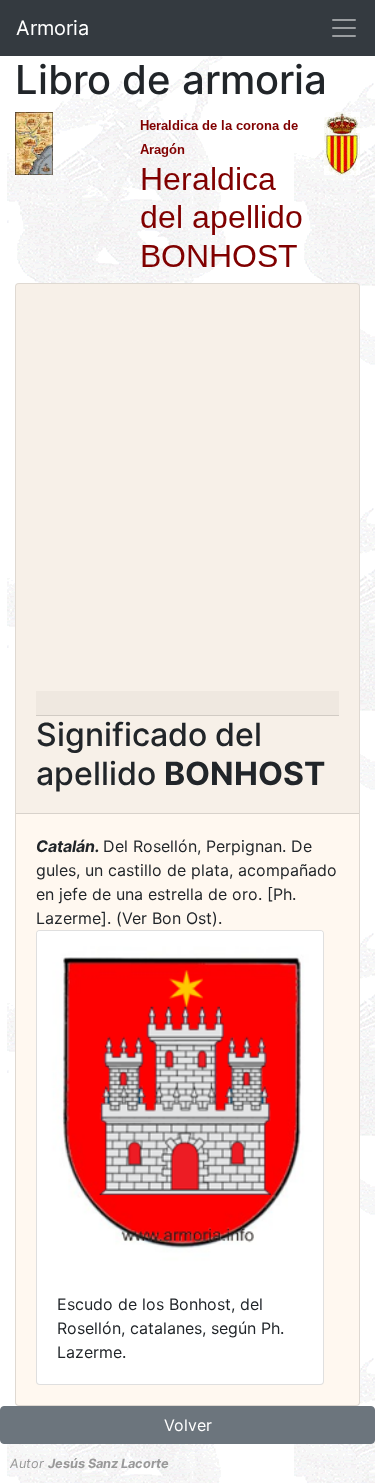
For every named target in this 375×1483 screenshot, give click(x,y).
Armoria (52, 28)
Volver (188, 1425)
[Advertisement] (187, 493)
